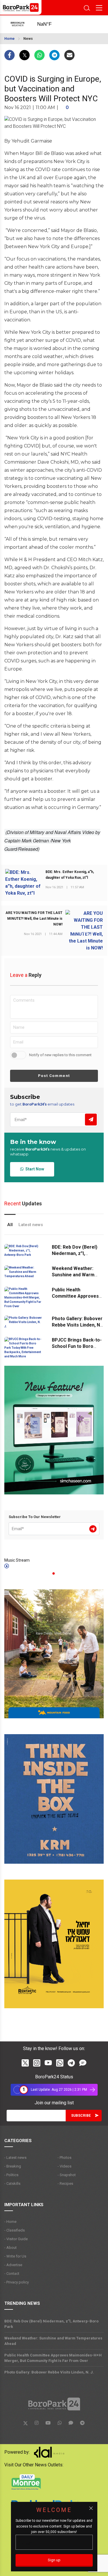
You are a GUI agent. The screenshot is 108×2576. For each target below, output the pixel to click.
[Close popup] (91, 2508)
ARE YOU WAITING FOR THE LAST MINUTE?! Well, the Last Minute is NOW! (34, 919)
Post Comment (54, 1076)
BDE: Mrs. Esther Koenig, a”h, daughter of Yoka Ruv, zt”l (70, 875)
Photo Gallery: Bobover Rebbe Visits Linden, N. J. (77, 1325)
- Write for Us (15, 2256)
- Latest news (15, 2158)
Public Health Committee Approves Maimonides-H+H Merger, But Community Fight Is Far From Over (53, 2358)
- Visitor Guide (16, 2239)
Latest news (31, 1225)
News (28, 39)
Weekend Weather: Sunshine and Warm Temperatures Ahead (75, 1275)
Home (10, 39)
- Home (10, 2222)
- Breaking (13, 2166)
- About (11, 2248)
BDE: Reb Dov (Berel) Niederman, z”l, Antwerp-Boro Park (75, 1253)
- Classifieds (15, 2230)
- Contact (12, 2274)
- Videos (65, 2166)
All (10, 1225)
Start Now (34, 1169)
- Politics (11, 2175)
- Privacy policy (17, 2282)
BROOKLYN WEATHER (50, 24)
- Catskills (12, 2183)
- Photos (65, 2158)
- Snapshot (67, 2175)
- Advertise (13, 2265)
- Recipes (65, 2183)
